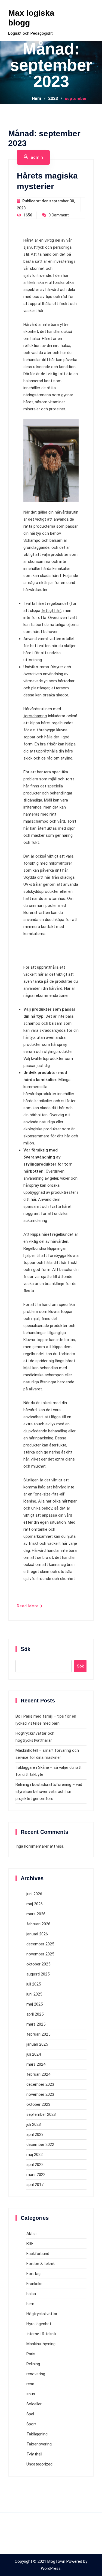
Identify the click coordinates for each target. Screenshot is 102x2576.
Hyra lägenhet (39, 2324)
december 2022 (40, 2144)
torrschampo (35, 716)
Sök (26, 1649)
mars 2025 (36, 2024)
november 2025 (40, 1954)
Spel (30, 2414)
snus (31, 2394)
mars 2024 (36, 2064)
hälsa (31, 2294)
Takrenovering (39, 2444)
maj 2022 (35, 2155)
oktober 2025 (38, 1964)
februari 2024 (38, 2074)
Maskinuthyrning (41, 2344)
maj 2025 (35, 2004)
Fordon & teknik (41, 2264)
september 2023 (41, 2114)
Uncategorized (39, 2464)
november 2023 (40, 2094)
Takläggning (37, 2434)
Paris (31, 2354)
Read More (28, 1606)
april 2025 (35, 2014)
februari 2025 (38, 2034)
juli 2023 (34, 2124)
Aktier (32, 2234)
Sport (31, 2424)
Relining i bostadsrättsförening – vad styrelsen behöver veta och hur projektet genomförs (49, 1792)
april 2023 (35, 2134)
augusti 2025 (38, 1974)
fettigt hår (51, 611)
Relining (33, 2364)
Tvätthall (34, 2454)
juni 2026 (34, 1894)
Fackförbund (38, 2254)
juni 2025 (34, 1994)
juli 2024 (34, 2054)
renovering (36, 2374)
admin (37, 157)
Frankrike (34, 2284)
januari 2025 (37, 2044)
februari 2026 (38, 1924)
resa (30, 2384)
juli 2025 (34, 1984)
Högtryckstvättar (42, 2314)
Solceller (34, 2404)
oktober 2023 (38, 2104)
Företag (33, 2274)
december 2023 (40, 2084)
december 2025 (40, 1944)
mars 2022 (36, 2175)
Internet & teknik (41, 2334)
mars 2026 (36, 1914)
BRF (30, 2244)
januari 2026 (37, 1934)
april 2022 (35, 2165)
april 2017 (35, 2185)
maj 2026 (35, 1904)
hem (30, 2304)
